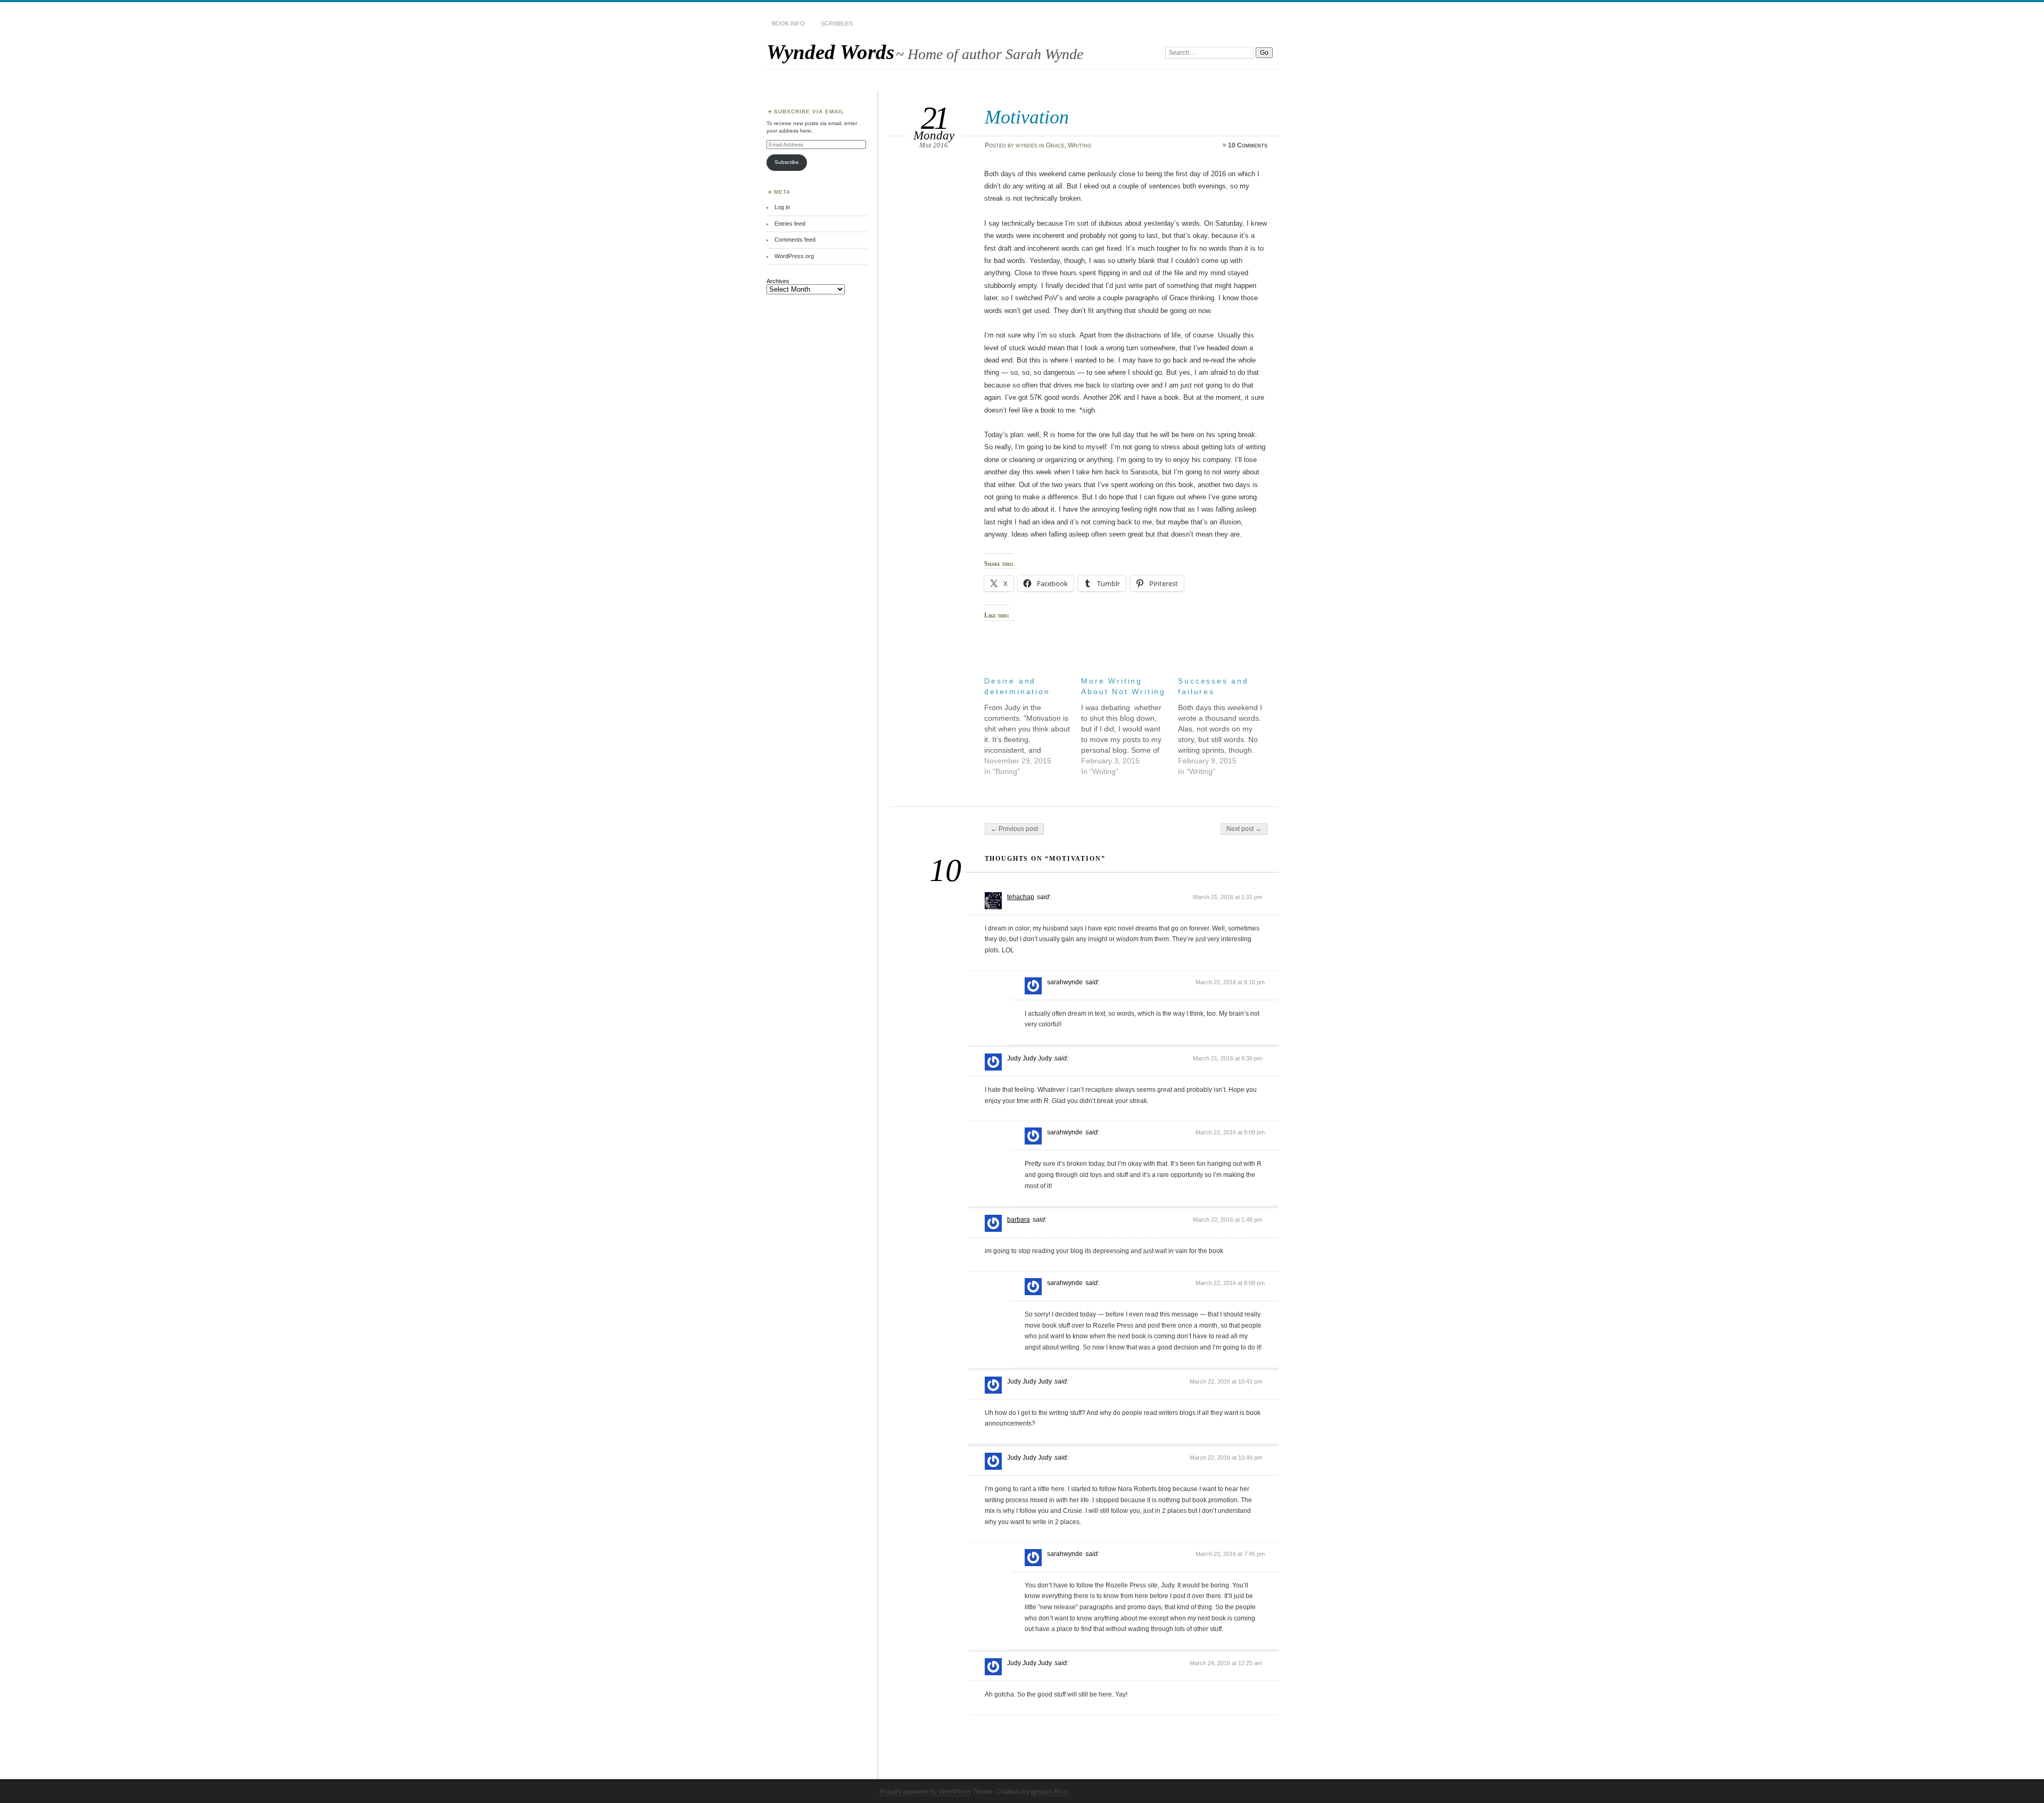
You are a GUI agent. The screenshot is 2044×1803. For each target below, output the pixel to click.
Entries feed (790, 224)
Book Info (788, 23)
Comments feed (795, 240)
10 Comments (1248, 145)
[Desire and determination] (1033, 723)
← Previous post (1014, 829)
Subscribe (787, 162)
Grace (1055, 145)
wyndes (1027, 145)
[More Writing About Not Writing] (1130, 723)
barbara (1019, 1220)
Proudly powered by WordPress (925, 1792)
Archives (778, 281)
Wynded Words (830, 52)
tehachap (1021, 897)
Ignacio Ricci (1050, 1792)
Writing (1079, 145)
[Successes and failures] (1226, 723)
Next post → (1244, 829)
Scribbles (837, 23)
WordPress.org (794, 256)
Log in (782, 207)
